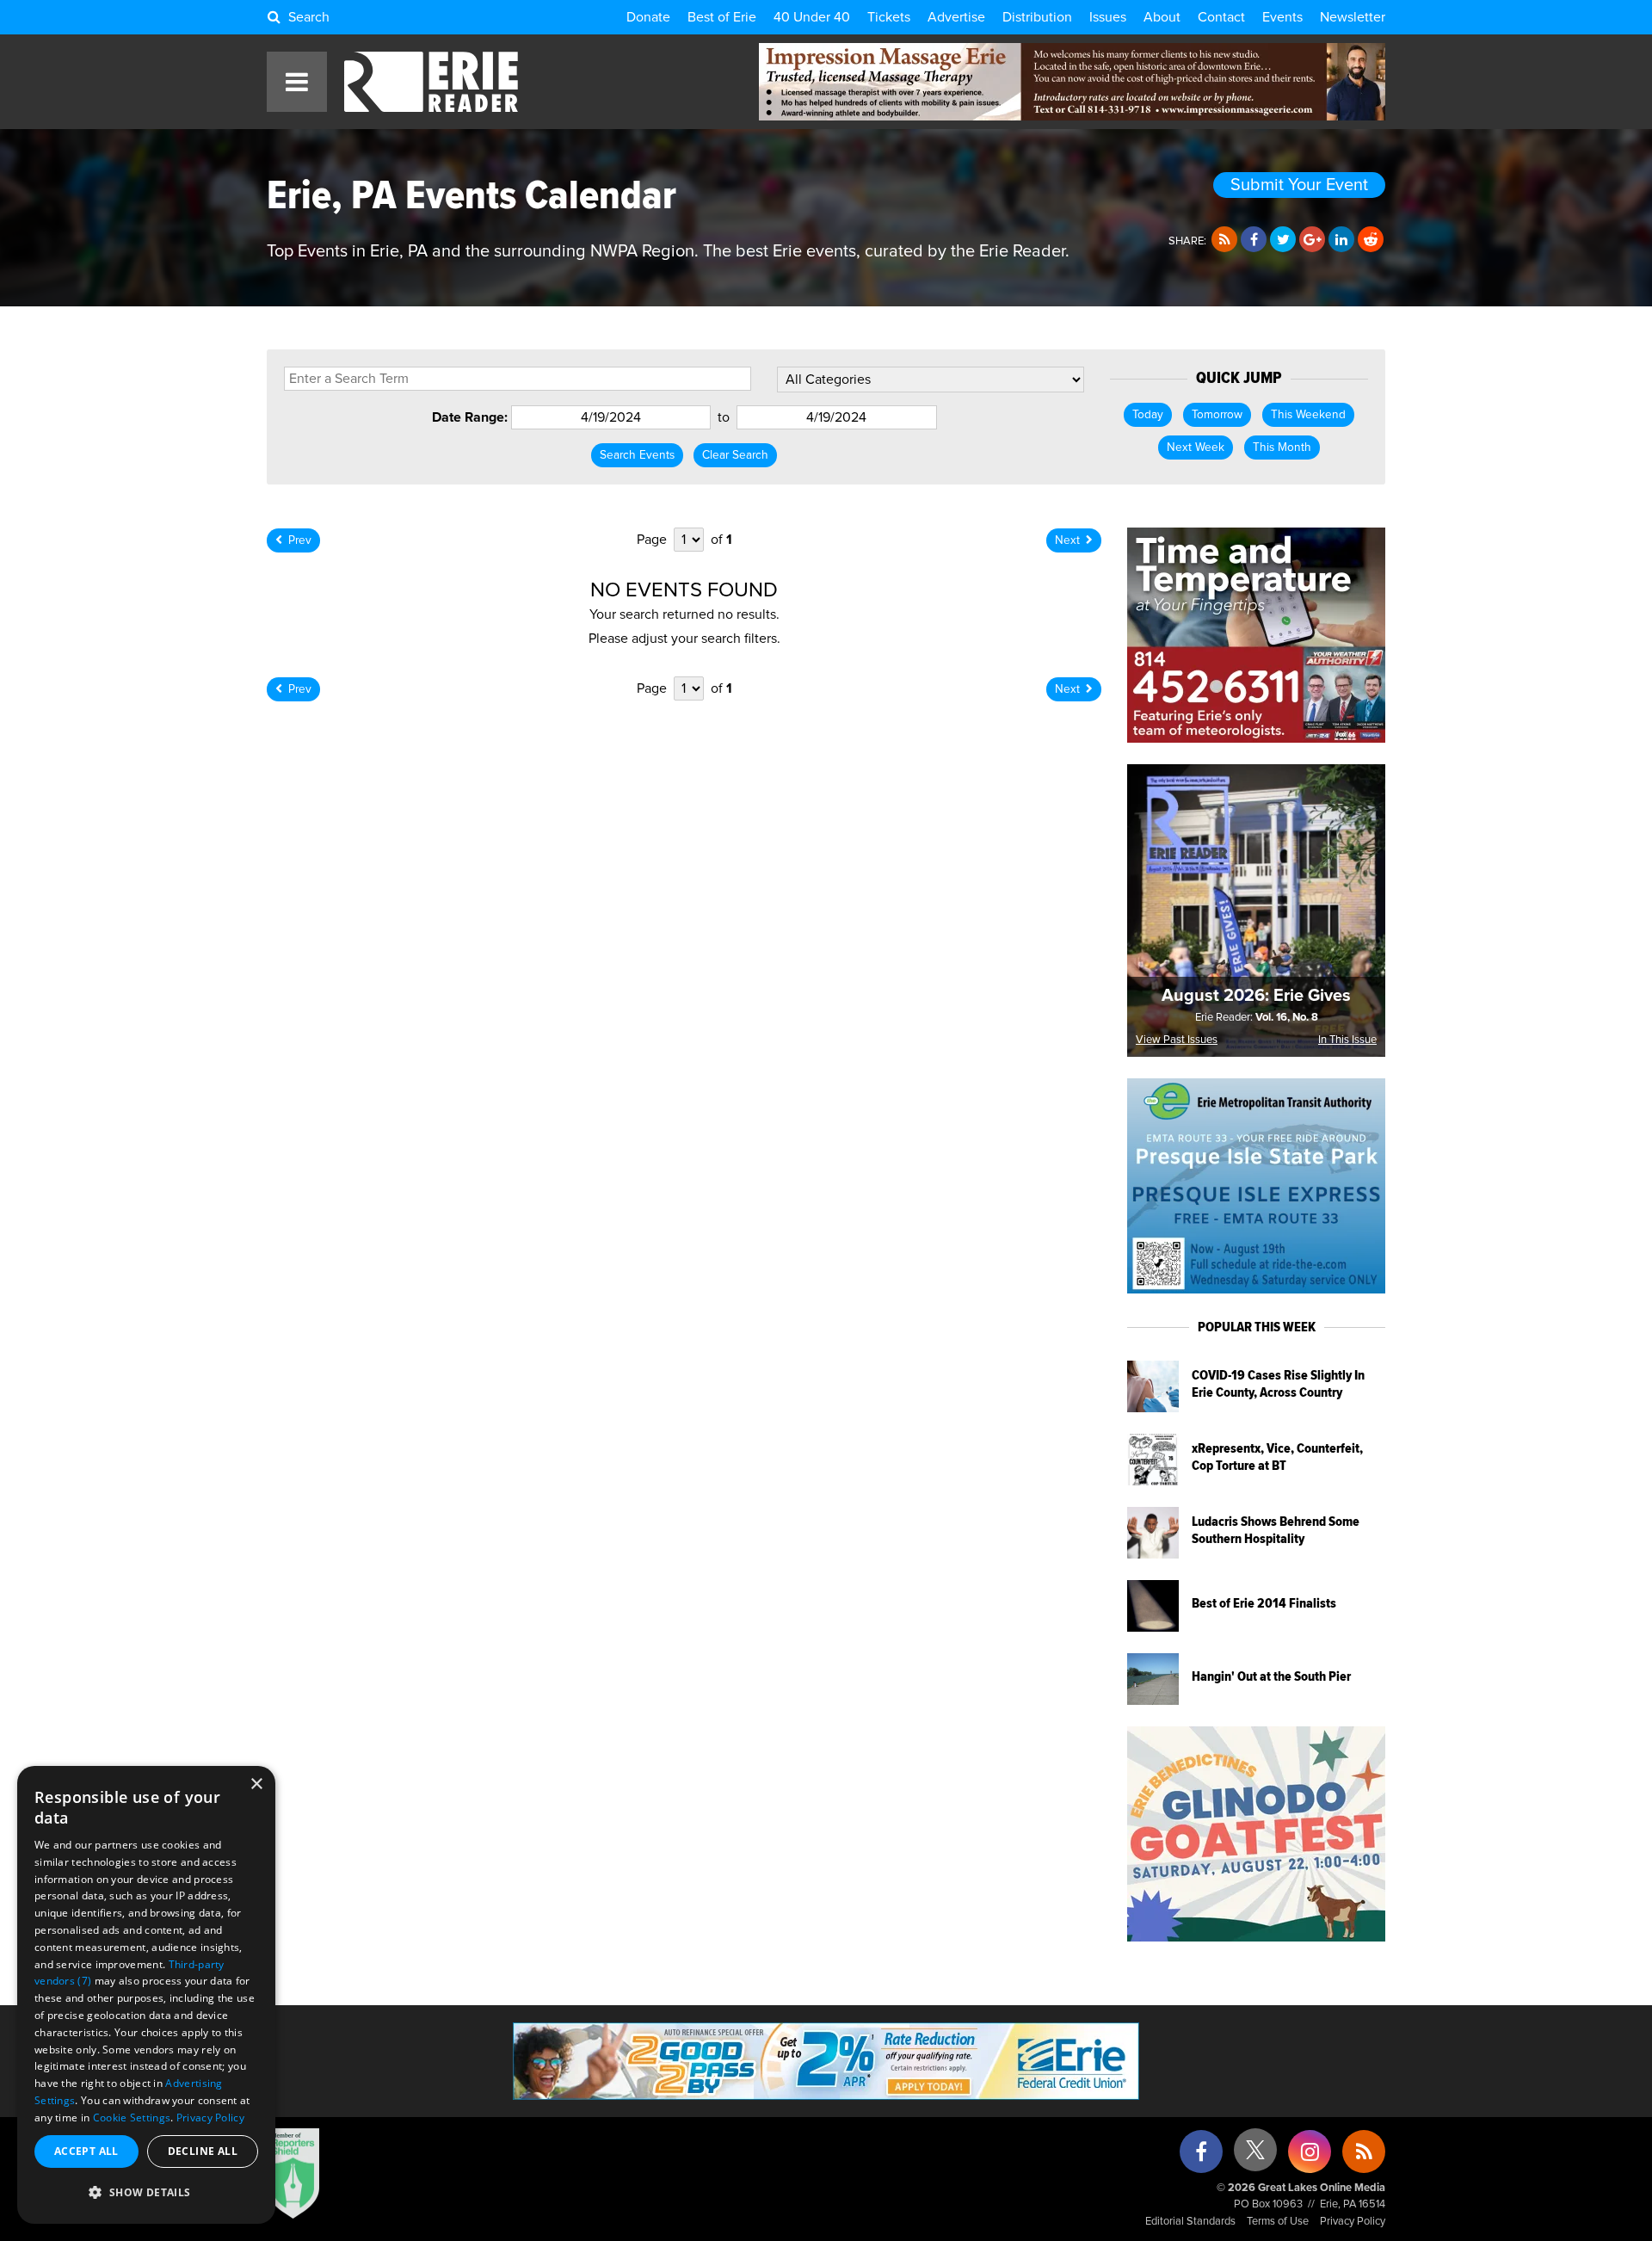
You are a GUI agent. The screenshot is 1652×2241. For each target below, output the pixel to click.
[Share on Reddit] (1371, 240)
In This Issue (1347, 1040)
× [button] (256, 1784)
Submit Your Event (1299, 185)
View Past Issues (1177, 1040)
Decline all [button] (203, 2151)
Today (1148, 415)
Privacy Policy (1353, 2222)
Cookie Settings (132, 2118)
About (1162, 17)
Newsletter (1353, 17)
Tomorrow (1217, 415)
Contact (1221, 17)
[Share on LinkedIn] (1341, 240)
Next (1067, 540)
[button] (146, 2193)
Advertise (956, 17)
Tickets (889, 17)
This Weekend (1308, 415)
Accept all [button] (86, 2151)
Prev (300, 540)
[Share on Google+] (1312, 240)
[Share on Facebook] (1254, 240)
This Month (1282, 448)
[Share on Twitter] (1283, 240)
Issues (1108, 17)
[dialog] (146, 1995)
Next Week (1196, 448)
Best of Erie (722, 17)
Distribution (1037, 17)
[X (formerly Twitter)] (1255, 2156)
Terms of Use (1278, 2222)
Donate (648, 17)
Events (1282, 17)
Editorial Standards (1190, 2222)
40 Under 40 (812, 17)
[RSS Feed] (1224, 240)
